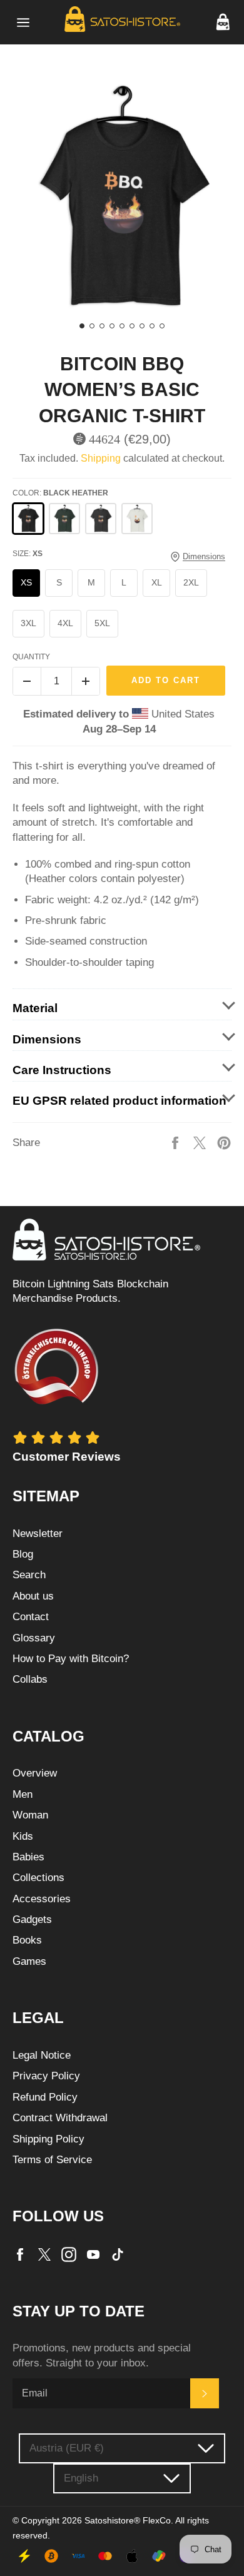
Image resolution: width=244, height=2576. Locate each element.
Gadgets (32, 1919)
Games (29, 1961)
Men (23, 1794)
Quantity (31, 657)
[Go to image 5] (122, 326)
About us (33, 1596)
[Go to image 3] (102, 326)
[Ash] (137, 519)
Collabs (30, 1679)
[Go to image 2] (92, 326)
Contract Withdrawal (60, 2118)
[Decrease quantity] (27, 681)
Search (29, 1575)
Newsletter (38, 1534)
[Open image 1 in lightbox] (122, 198)
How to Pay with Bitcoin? (71, 1659)
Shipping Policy (48, 2139)
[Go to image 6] (132, 326)
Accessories (42, 1899)
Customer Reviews (67, 1457)
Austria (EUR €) (67, 2448)
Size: (28, 554)
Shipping (101, 458)
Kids (23, 1836)
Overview (35, 1773)
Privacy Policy (46, 2076)
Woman (30, 1815)
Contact (31, 1617)
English (81, 2478)
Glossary (34, 1638)
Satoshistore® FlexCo (128, 2521)
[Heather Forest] (64, 519)
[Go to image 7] (142, 326)
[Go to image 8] (152, 326)
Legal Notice (42, 2055)
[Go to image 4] (112, 326)
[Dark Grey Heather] (101, 519)
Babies (28, 1857)
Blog (23, 1554)
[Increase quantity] (86, 681)
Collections (38, 1878)
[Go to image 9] (162, 326)
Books (27, 1940)
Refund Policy (45, 2097)
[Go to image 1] (82, 326)
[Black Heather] (28, 519)
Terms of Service (52, 2160)
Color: (60, 493)
